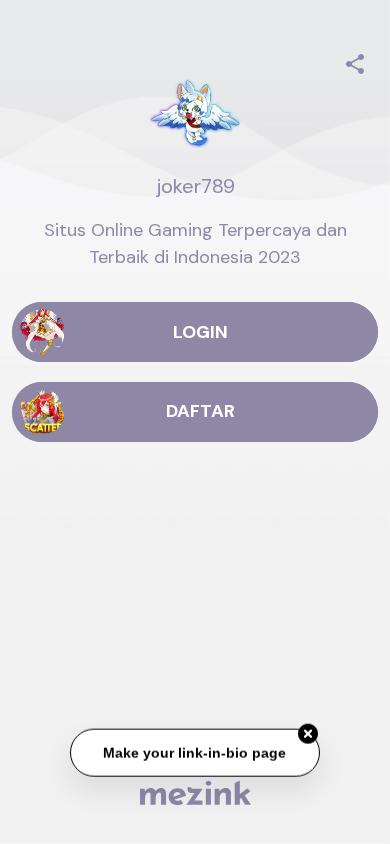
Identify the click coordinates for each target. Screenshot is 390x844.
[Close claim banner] (308, 734)
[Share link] (355, 61)
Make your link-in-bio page (195, 752)
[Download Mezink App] (195, 792)
